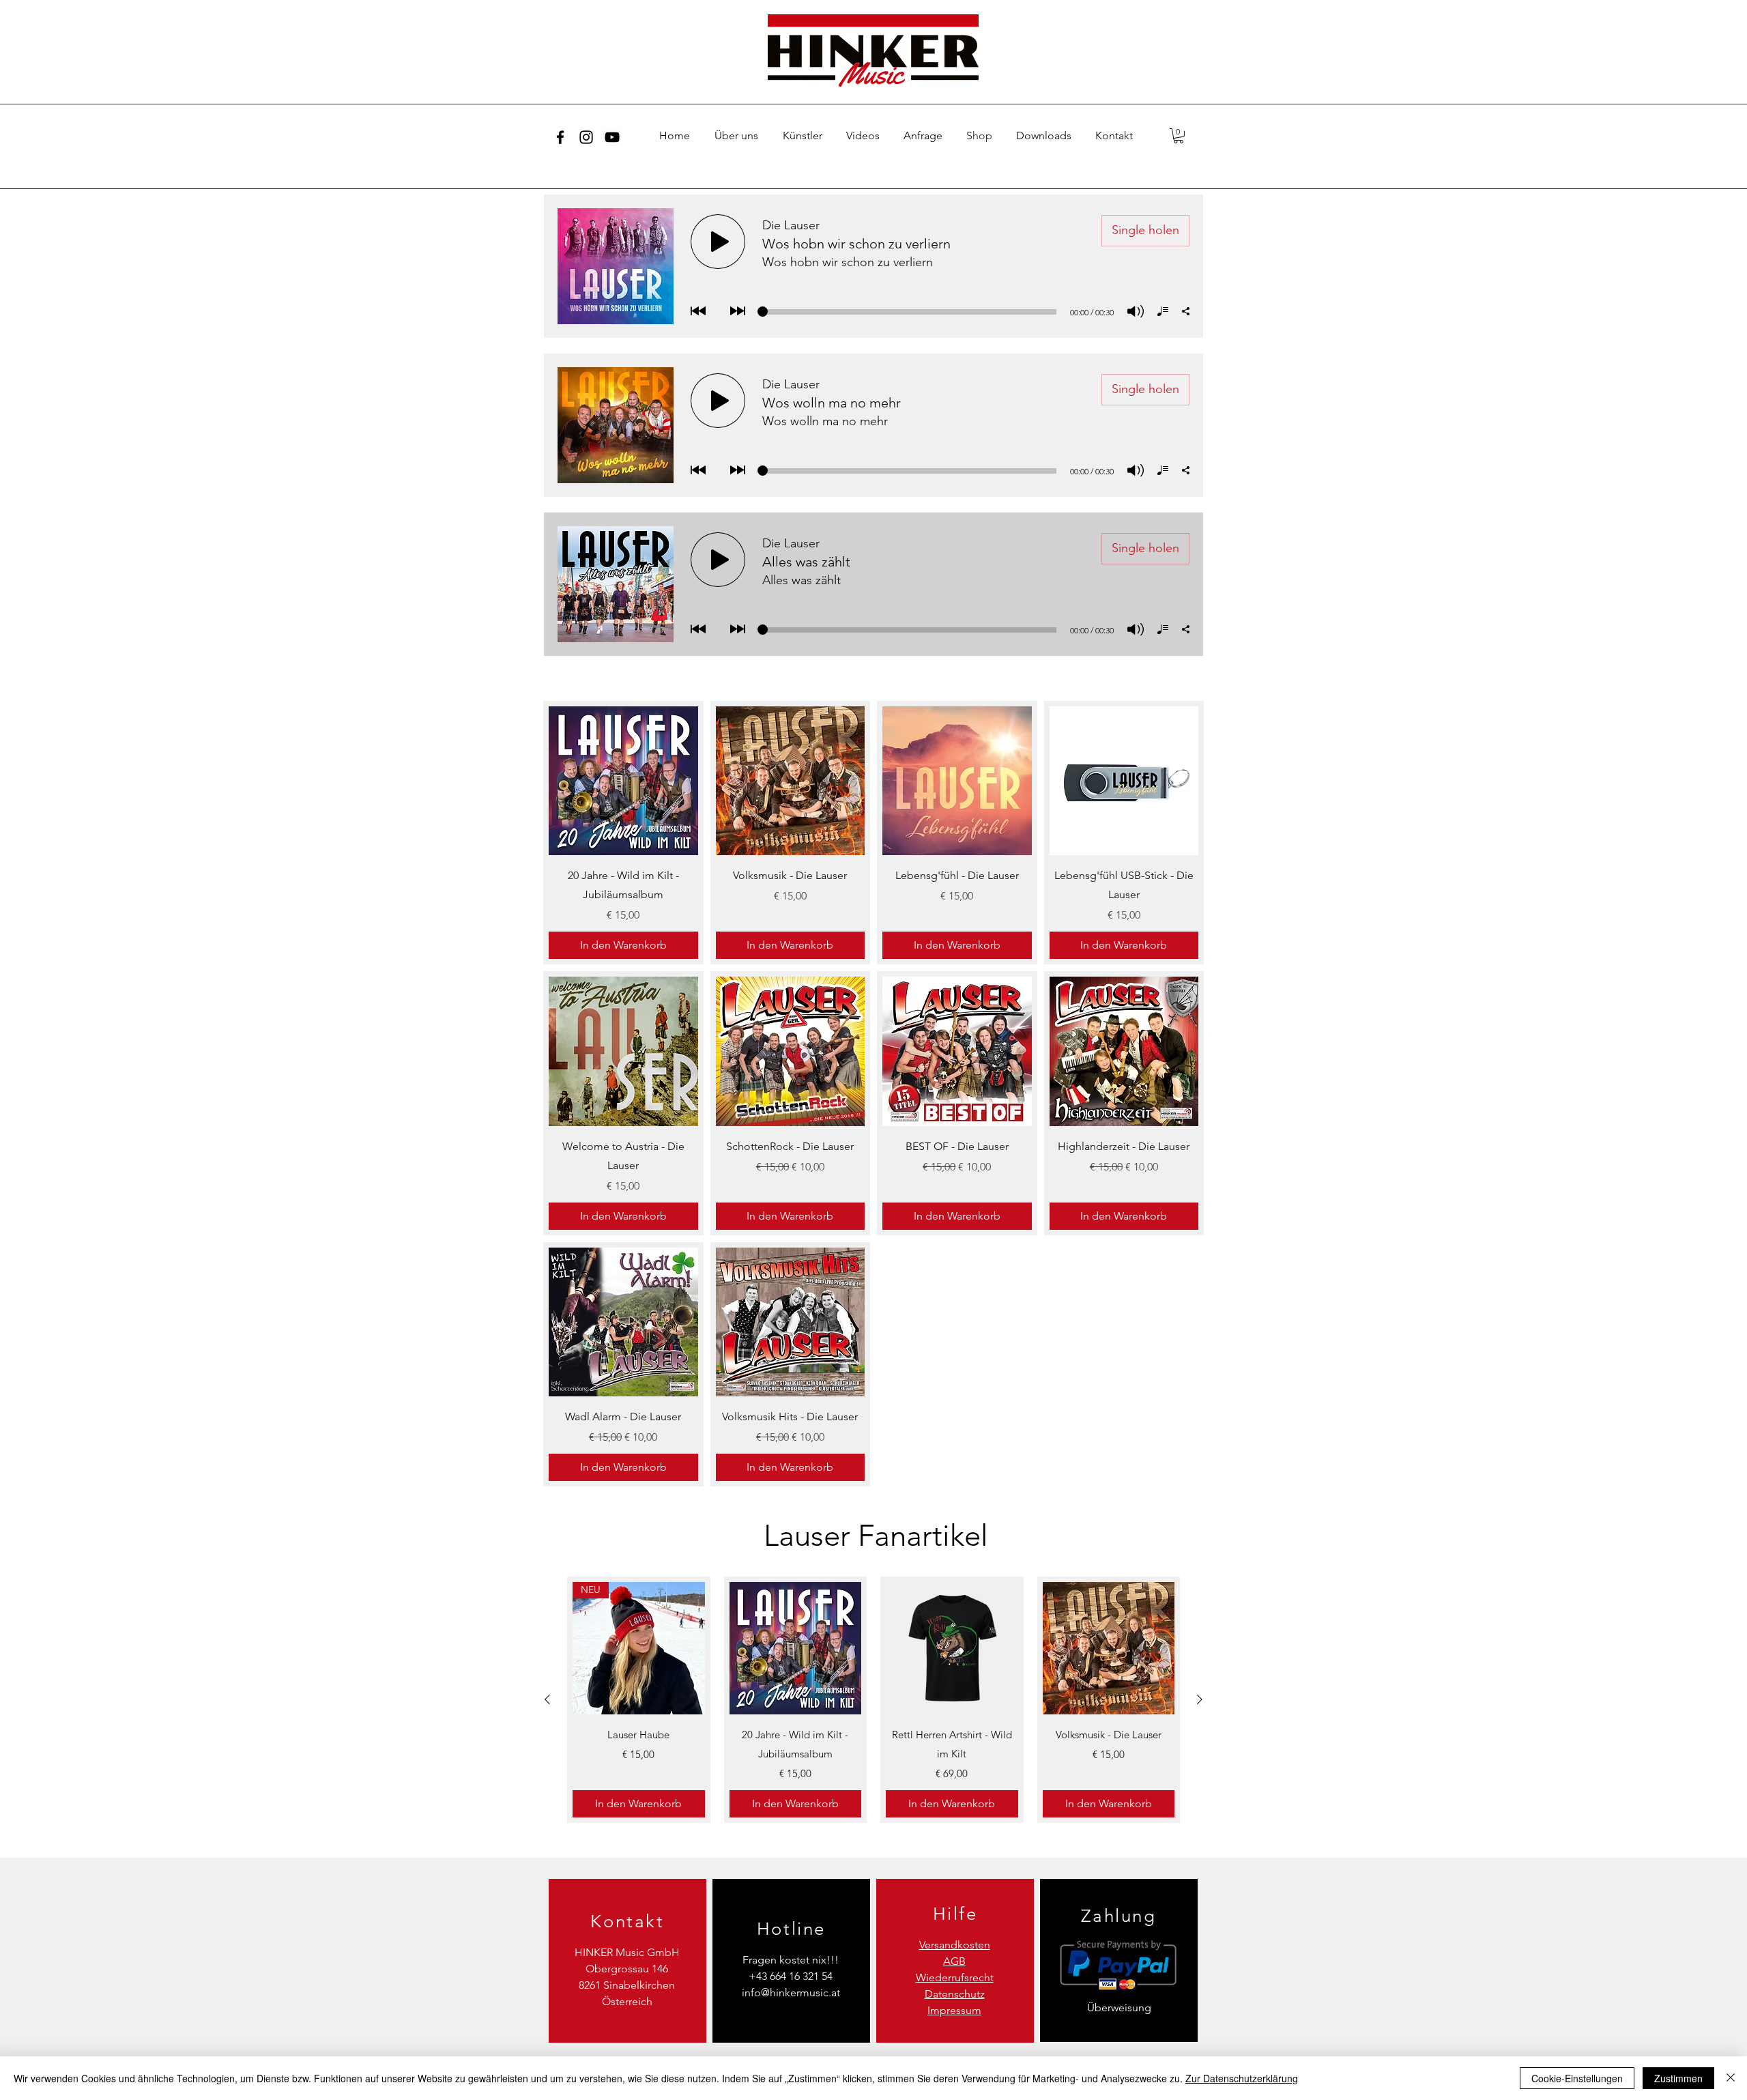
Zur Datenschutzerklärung (1242, 2078)
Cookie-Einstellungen (1577, 2078)
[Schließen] (1731, 2078)
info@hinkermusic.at (791, 1993)
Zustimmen (1678, 2078)
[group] (873, 1699)
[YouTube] (612, 137)
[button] (1179, 136)
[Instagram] (586, 137)
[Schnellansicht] (623, 781)
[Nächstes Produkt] (1200, 1699)
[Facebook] (560, 137)
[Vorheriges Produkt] (547, 1699)
